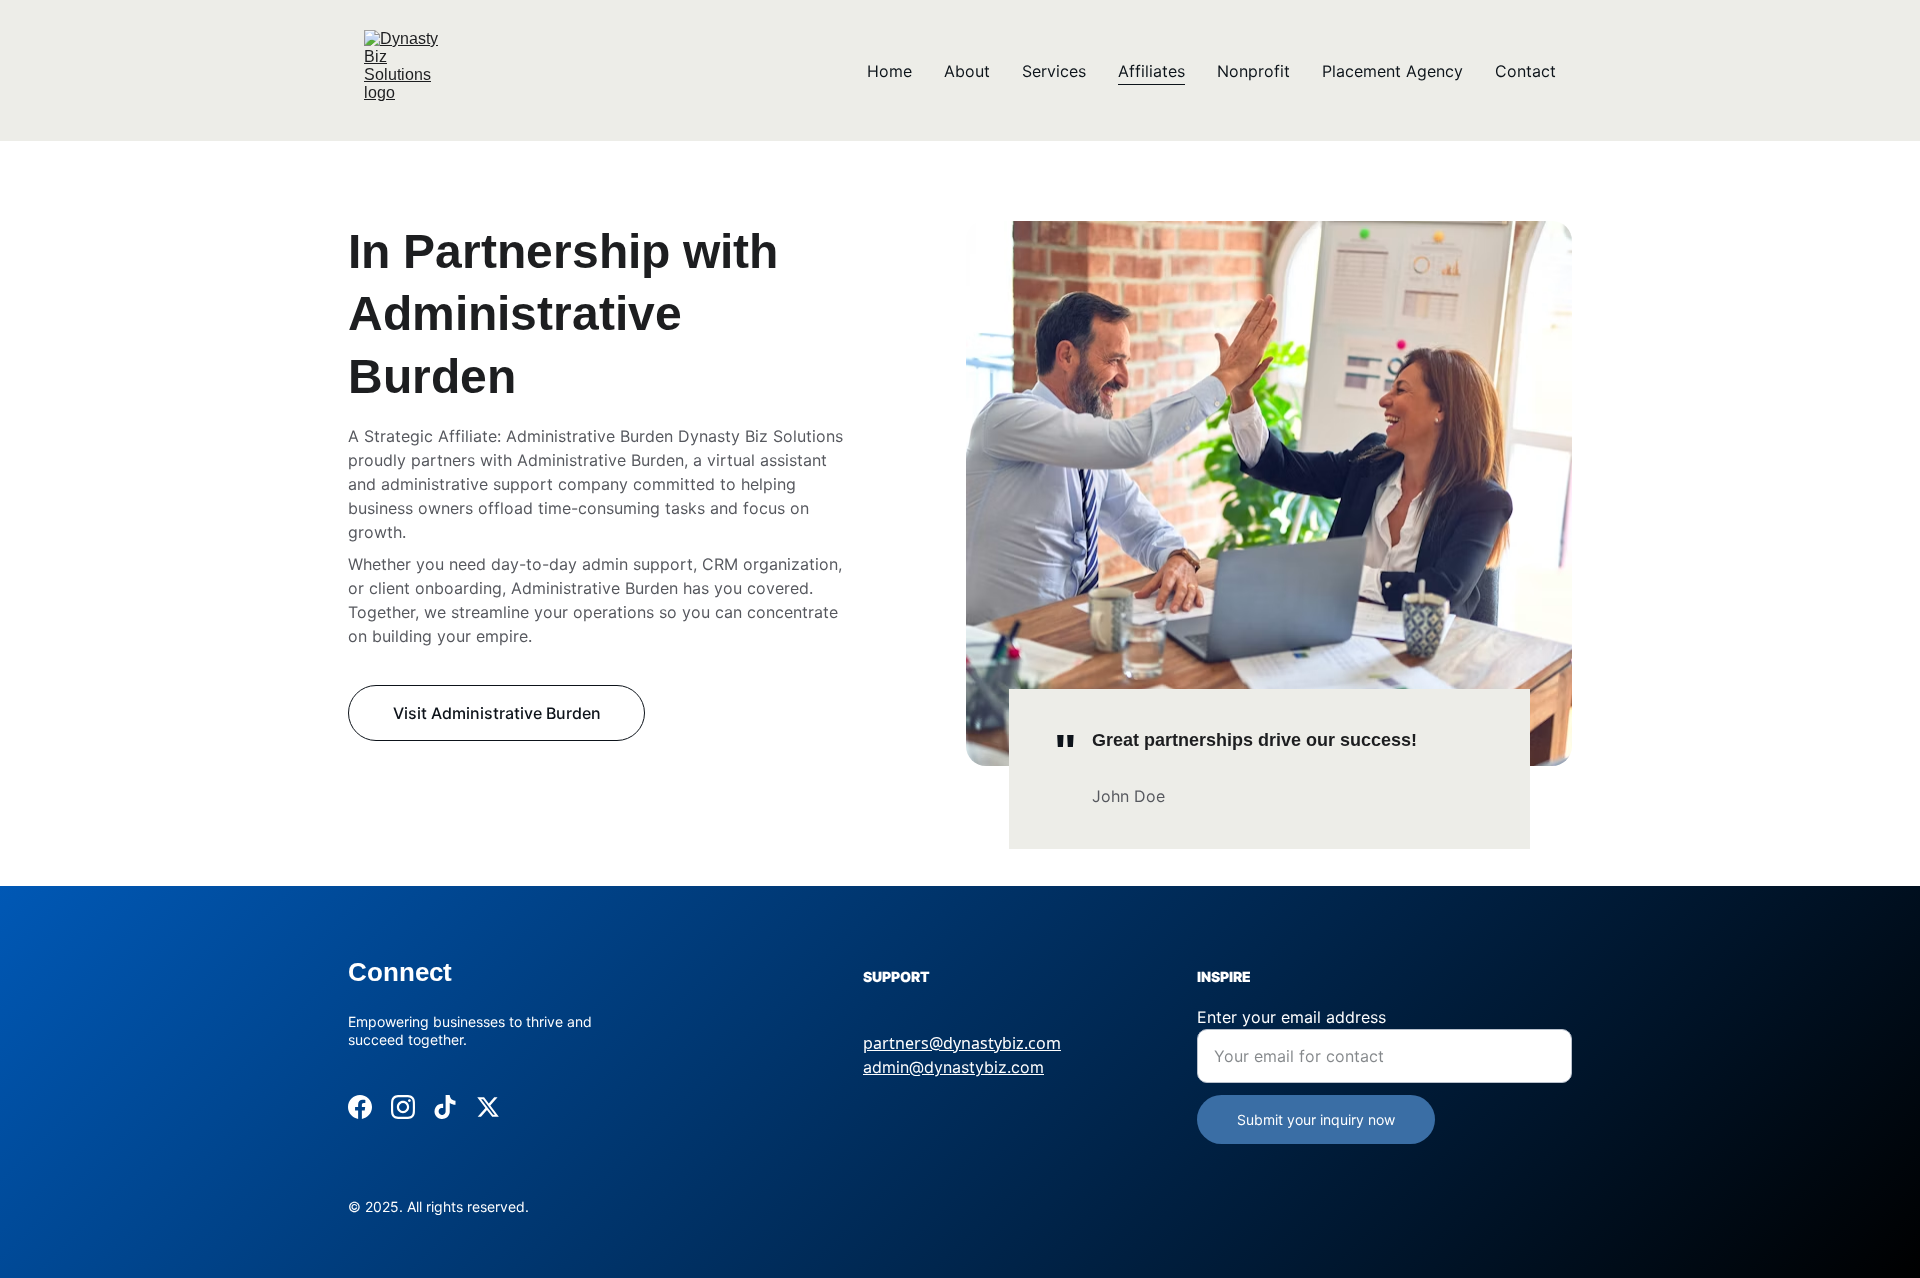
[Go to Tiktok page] (445, 1107)
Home (889, 71)
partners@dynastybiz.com (962, 1043)
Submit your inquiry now (1316, 1119)
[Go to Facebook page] (360, 1107)
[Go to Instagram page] (403, 1107)
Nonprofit (1253, 71)
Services (1054, 71)
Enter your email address (1291, 1017)
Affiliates (1151, 71)
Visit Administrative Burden (497, 713)
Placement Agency (1392, 71)
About (967, 71)
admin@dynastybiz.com (953, 1067)
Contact (1525, 71)
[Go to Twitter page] (488, 1107)
